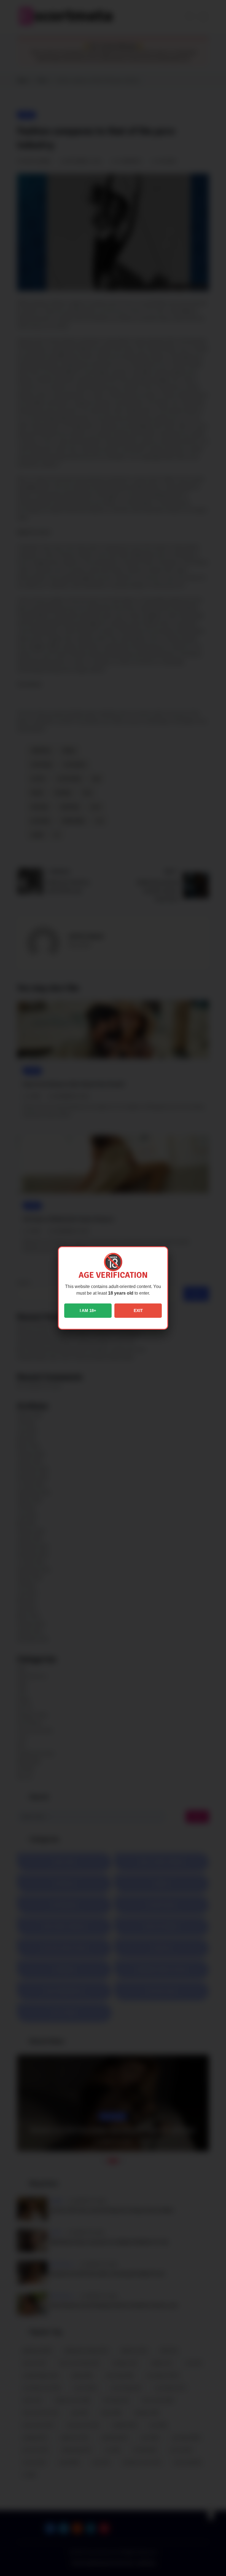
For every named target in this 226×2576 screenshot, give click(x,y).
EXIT (138, 1310)
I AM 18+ (88, 1310)
